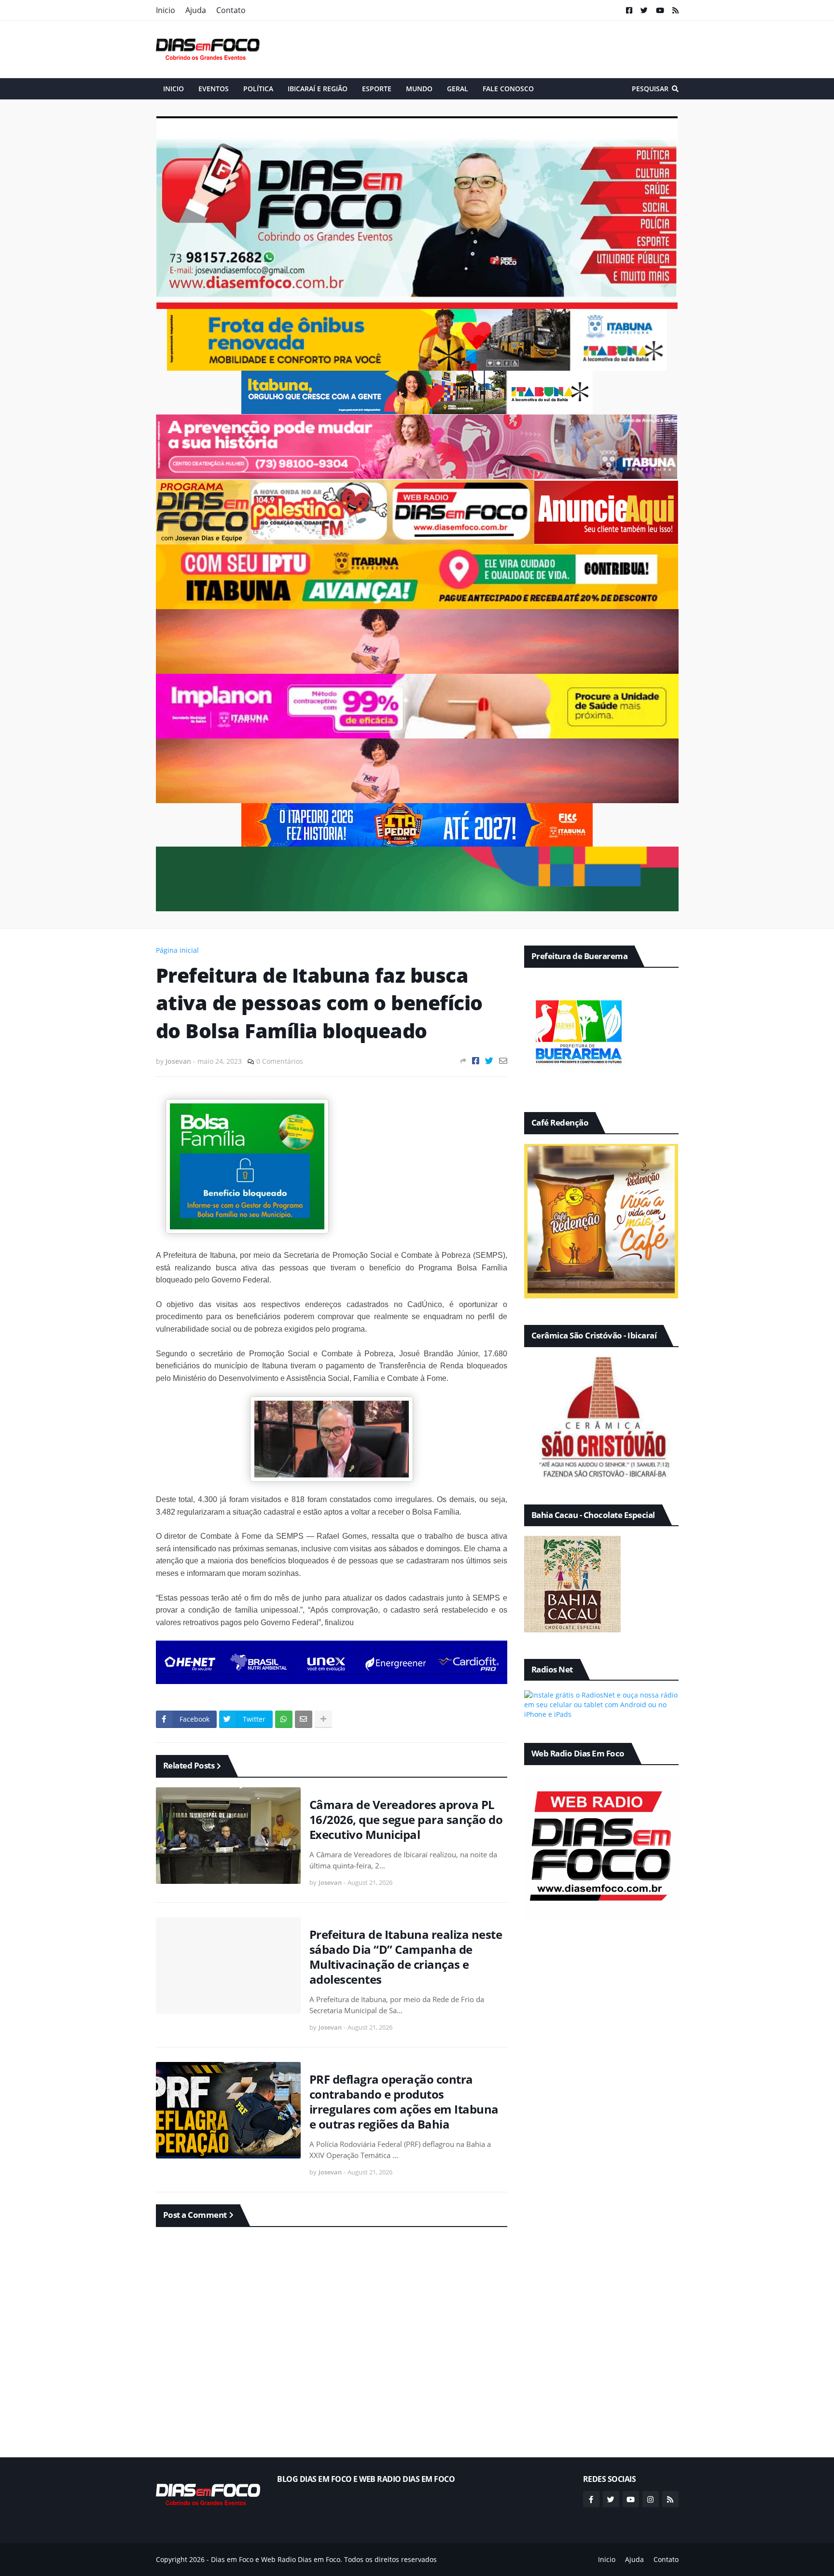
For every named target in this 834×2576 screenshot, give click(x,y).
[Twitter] (489, 1061)
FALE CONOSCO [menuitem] (508, 89)
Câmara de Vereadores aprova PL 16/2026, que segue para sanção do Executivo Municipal (406, 1820)
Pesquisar (650, 89)
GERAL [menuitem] (458, 89)
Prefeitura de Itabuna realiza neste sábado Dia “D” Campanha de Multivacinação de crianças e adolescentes (406, 1957)
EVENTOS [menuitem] (214, 89)
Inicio (166, 10)
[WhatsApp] (284, 1719)
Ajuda (196, 10)
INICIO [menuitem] (174, 89)
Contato (231, 10)
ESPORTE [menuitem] (377, 89)
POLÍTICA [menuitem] (258, 89)
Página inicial (177, 950)
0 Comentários (280, 1061)
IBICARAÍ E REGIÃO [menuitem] (318, 89)
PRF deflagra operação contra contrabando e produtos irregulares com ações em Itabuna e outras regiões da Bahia (404, 2102)
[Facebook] (476, 1061)
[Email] (503, 1061)
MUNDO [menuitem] (419, 89)
